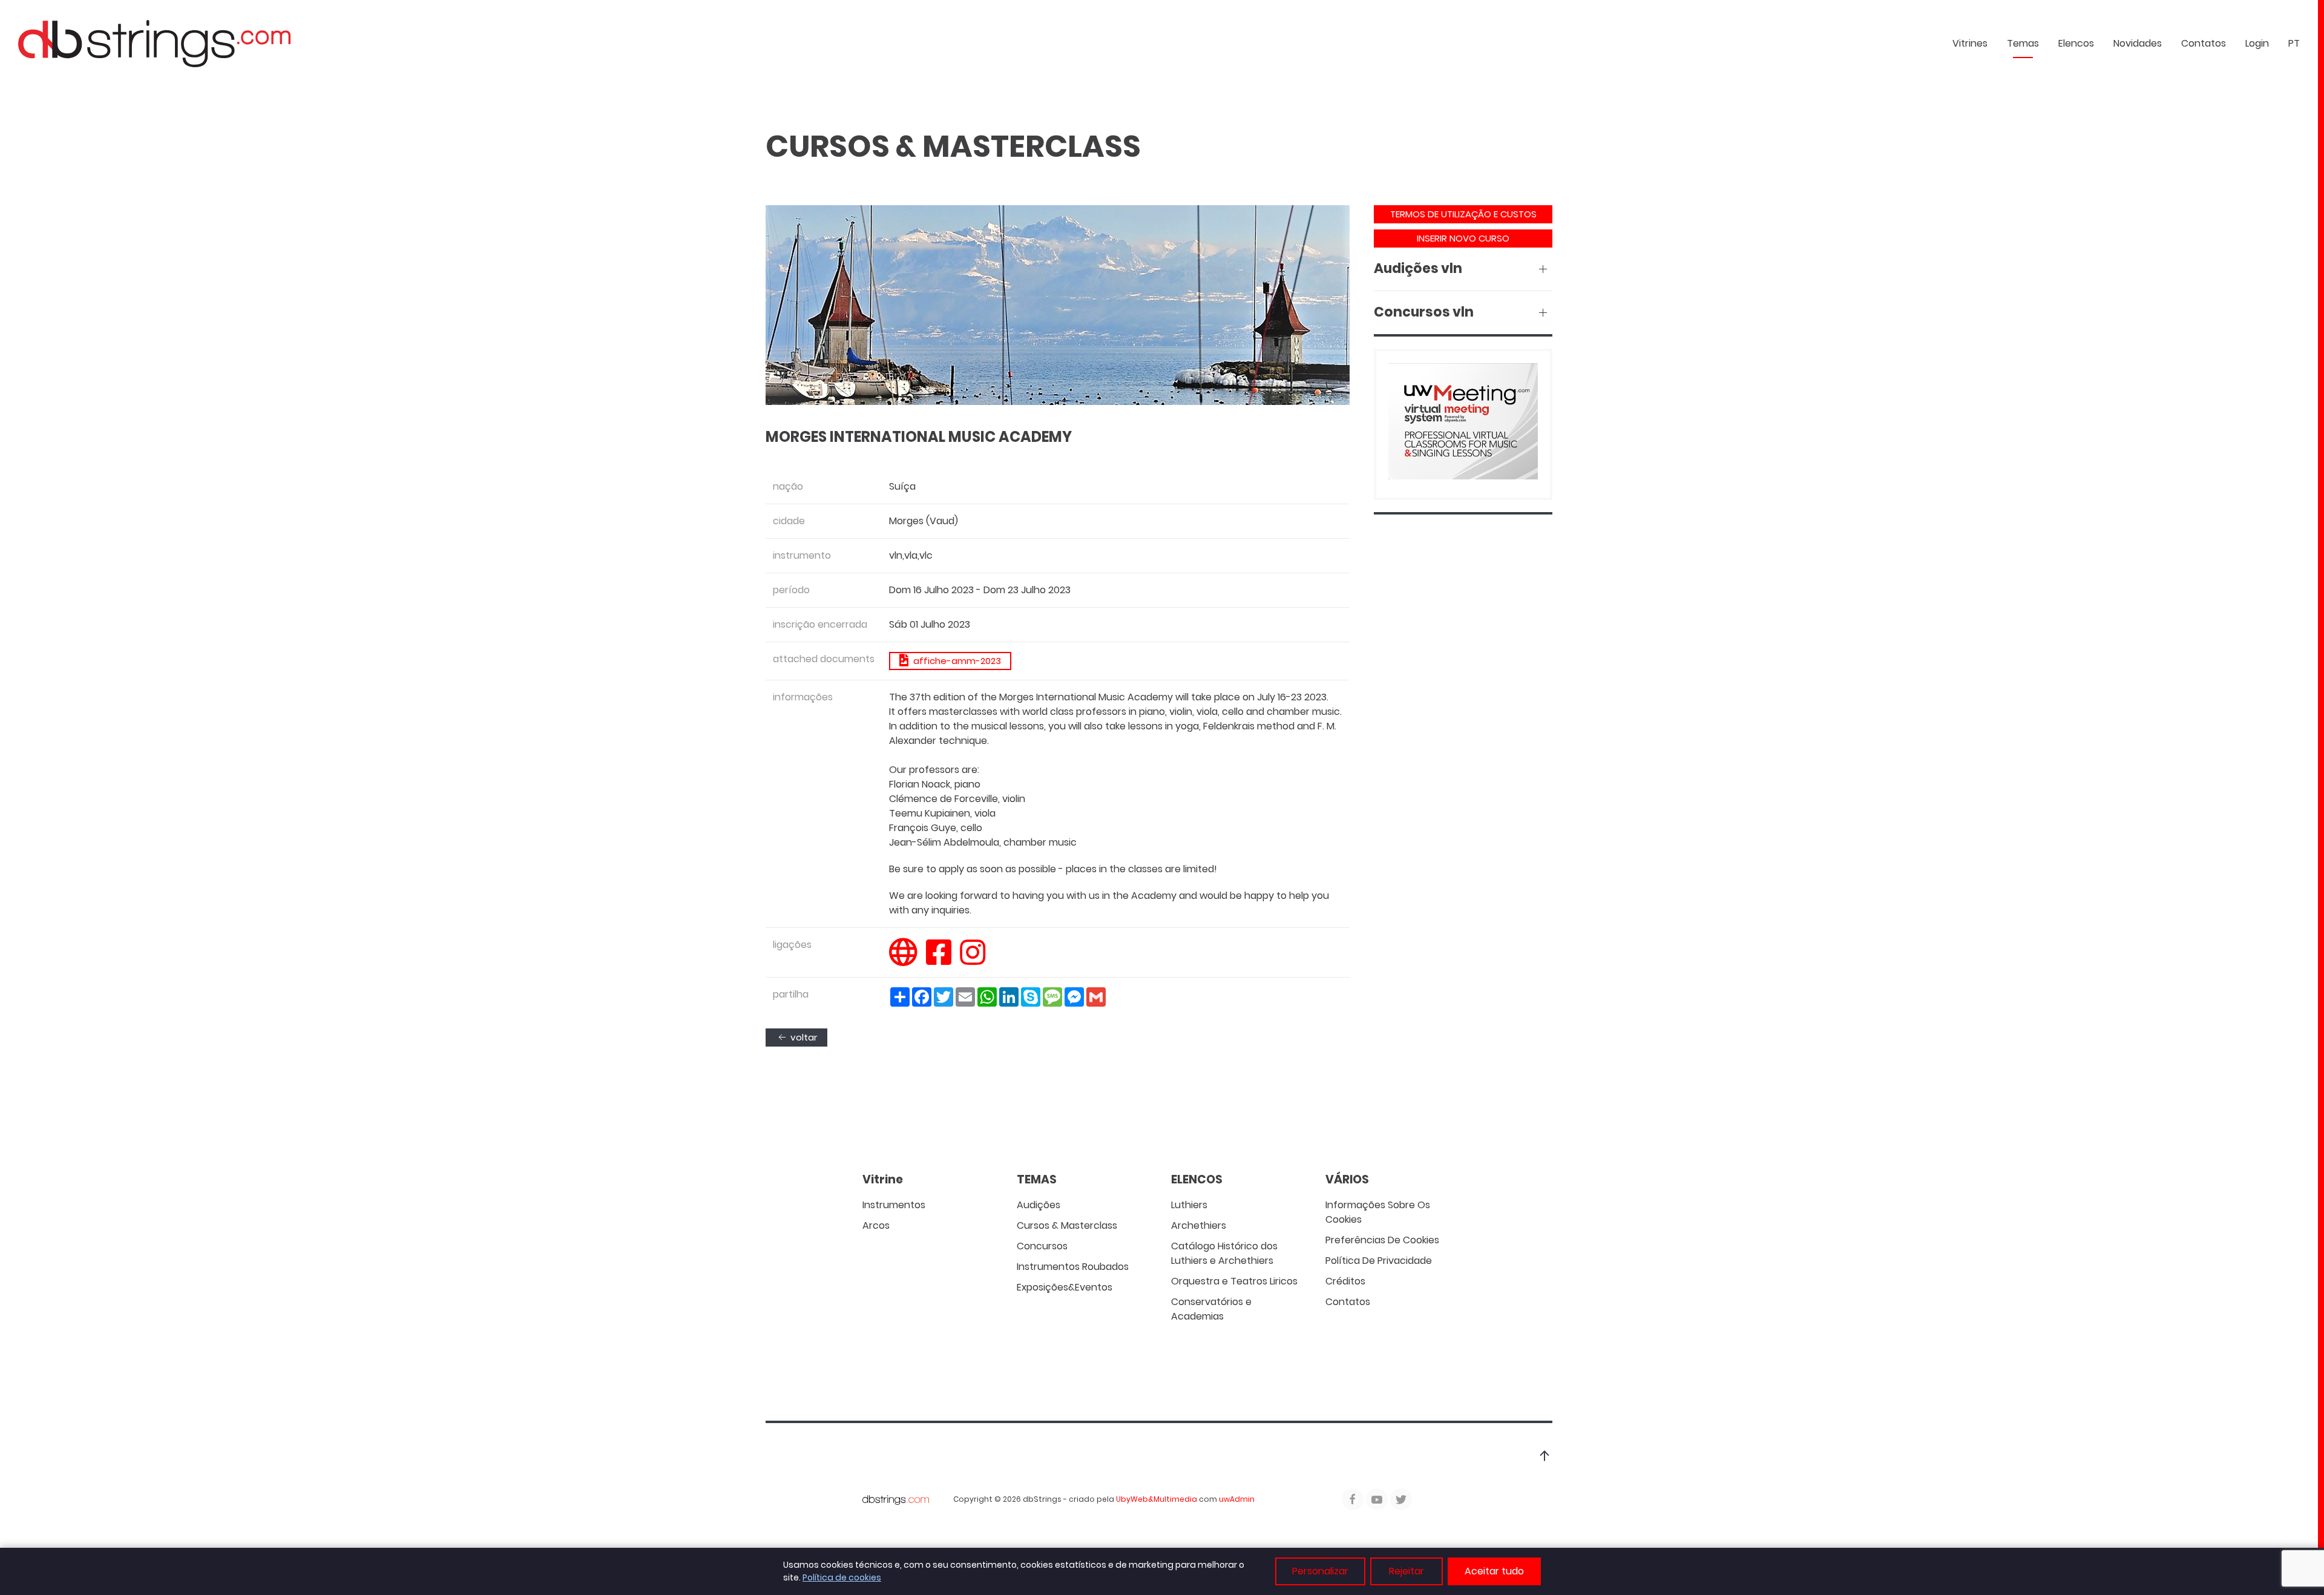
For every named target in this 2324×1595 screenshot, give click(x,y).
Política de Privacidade (1379, 1261)
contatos (2204, 43)
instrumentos (894, 1205)
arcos (876, 1225)
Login (2257, 43)
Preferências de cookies (1382, 1240)
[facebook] (939, 960)
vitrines (1970, 43)
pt (2294, 43)
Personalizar (1320, 1571)
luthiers (1189, 1205)
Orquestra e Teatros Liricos (1234, 1281)
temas (2023, 43)
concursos (1042, 1246)
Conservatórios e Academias (1211, 1309)
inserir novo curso (1463, 238)
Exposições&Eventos (1065, 1287)
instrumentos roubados (1073, 1267)
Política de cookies (842, 1577)
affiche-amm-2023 (955, 661)
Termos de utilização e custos (1463, 214)
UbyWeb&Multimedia (1157, 1499)
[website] (903, 960)
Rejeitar (1407, 1571)
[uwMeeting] (1463, 423)
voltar (803, 1037)
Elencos (2076, 43)
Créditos (1345, 1281)
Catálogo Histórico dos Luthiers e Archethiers (1224, 1253)
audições (1039, 1205)
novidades (2138, 43)
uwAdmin (1237, 1499)
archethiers (1199, 1225)
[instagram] (973, 960)
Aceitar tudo (1494, 1571)
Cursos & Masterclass (1067, 1225)
